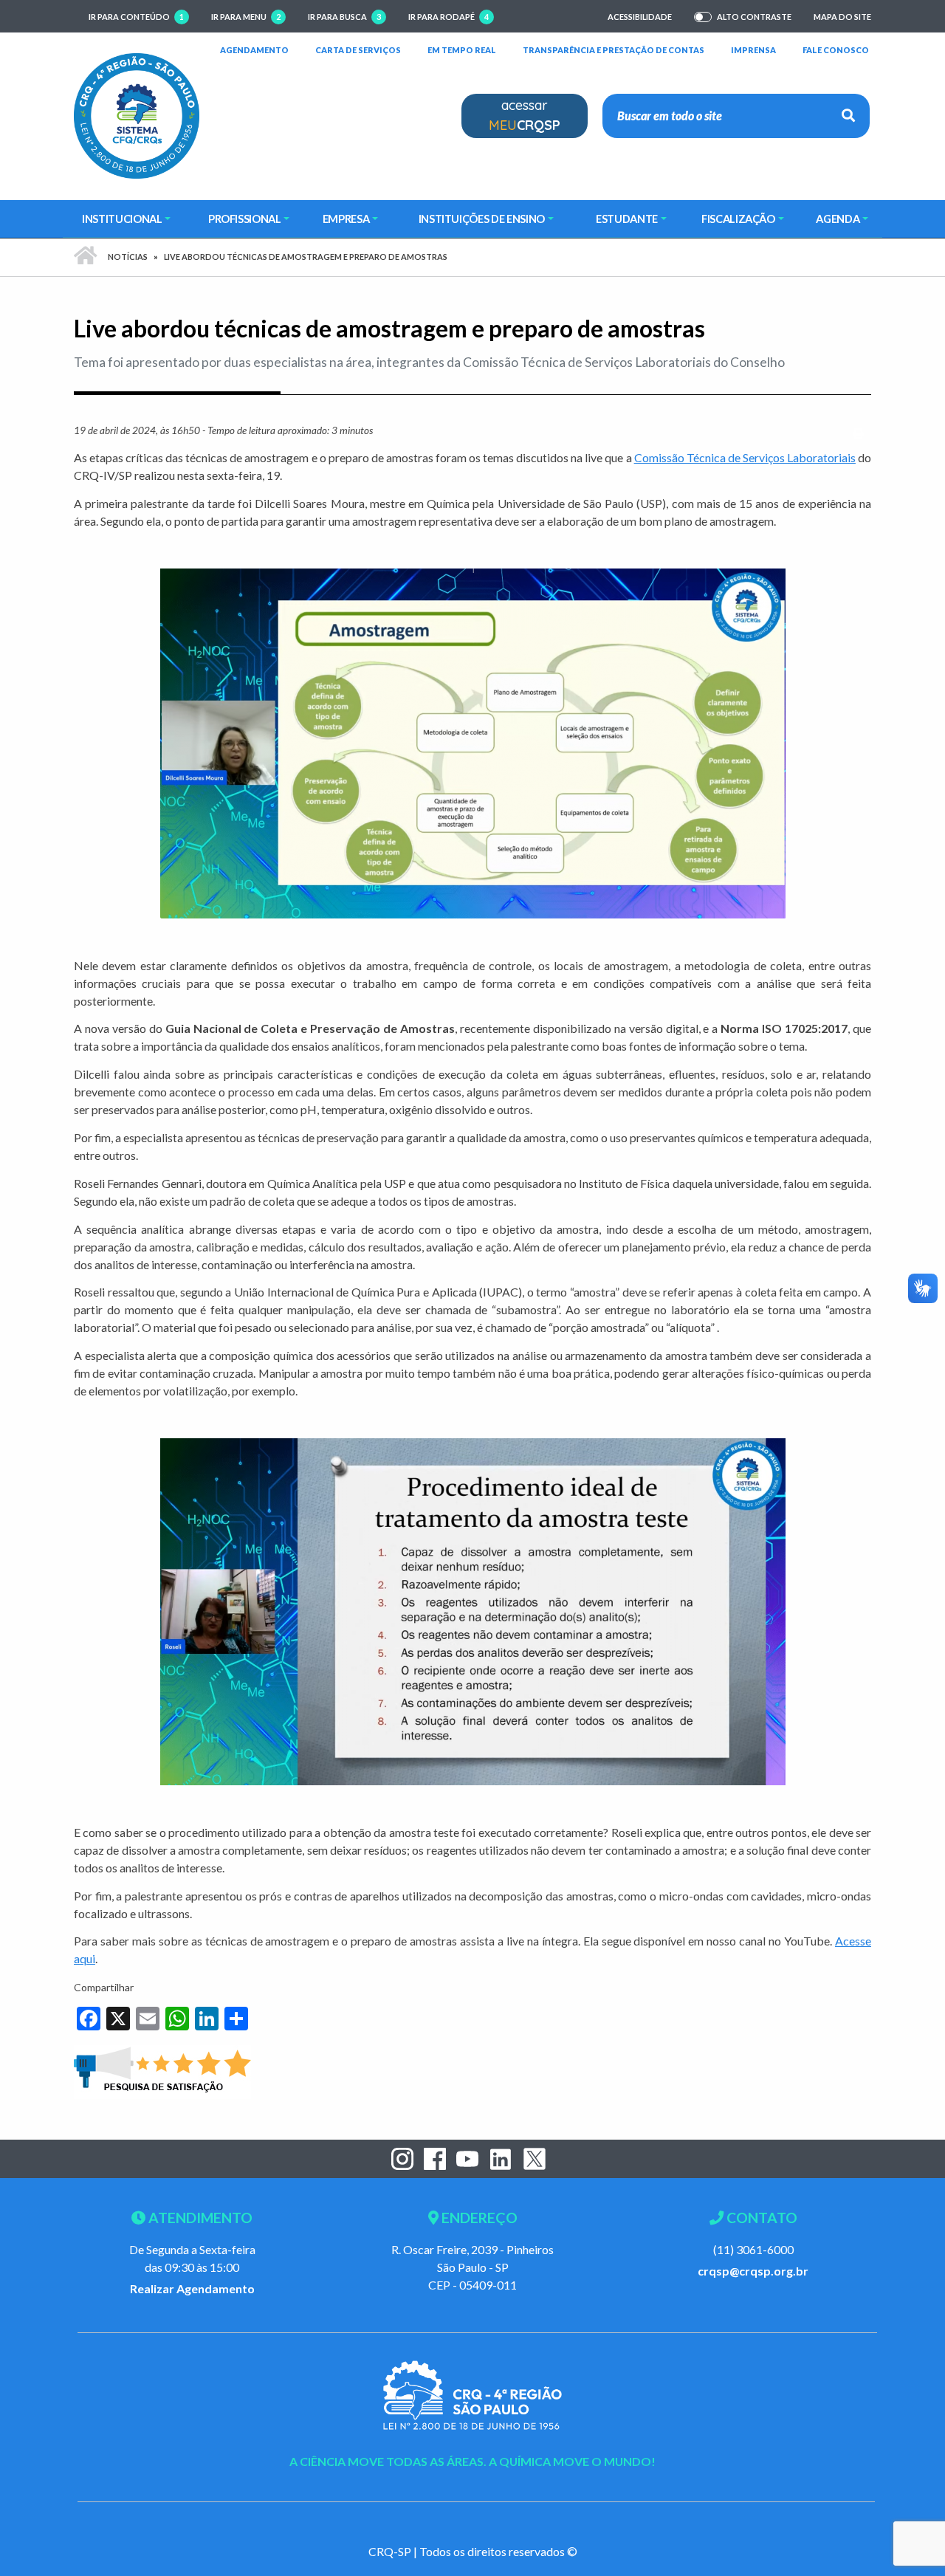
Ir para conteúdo (136, 17)
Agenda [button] (838, 219)
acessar (525, 115)
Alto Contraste (754, 17)
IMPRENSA (753, 50)
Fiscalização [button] (738, 219)
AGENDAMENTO (254, 49)
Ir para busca (344, 17)
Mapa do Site (842, 17)
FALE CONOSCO (836, 49)
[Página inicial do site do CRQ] (137, 114)
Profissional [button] (245, 219)
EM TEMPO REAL (462, 49)
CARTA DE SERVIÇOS (358, 49)
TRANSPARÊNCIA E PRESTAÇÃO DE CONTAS (614, 49)
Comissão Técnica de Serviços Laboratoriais (745, 457)
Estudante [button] (627, 219)
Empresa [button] (346, 219)
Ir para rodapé (449, 17)
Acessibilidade (640, 17)
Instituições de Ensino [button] (482, 219)
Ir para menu (246, 17)
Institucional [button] (122, 219)
